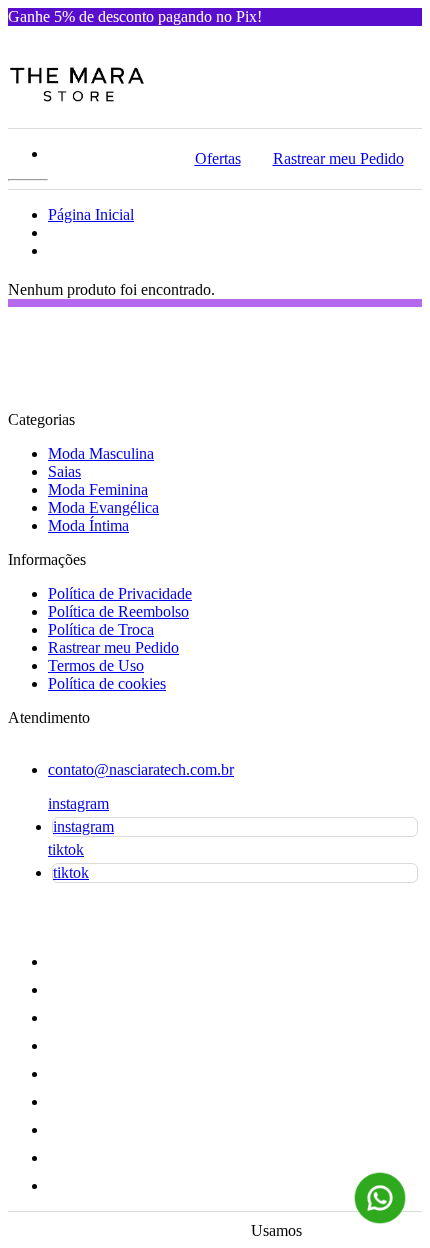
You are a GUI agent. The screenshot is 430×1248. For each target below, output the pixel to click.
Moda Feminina (98, 489)
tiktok (66, 849)
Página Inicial (91, 214)
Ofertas (218, 158)
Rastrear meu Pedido (338, 158)
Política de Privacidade (120, 593)
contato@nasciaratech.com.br (141, 769)
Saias (64, 471)
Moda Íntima (88, 525)
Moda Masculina (101, 453)
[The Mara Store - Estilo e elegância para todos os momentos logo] (76, 98)
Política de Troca (101, 629)
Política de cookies (107, 683)
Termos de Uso (96, 665)
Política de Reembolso (118, 611)
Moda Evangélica (103, 507)
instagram (78, 803)
